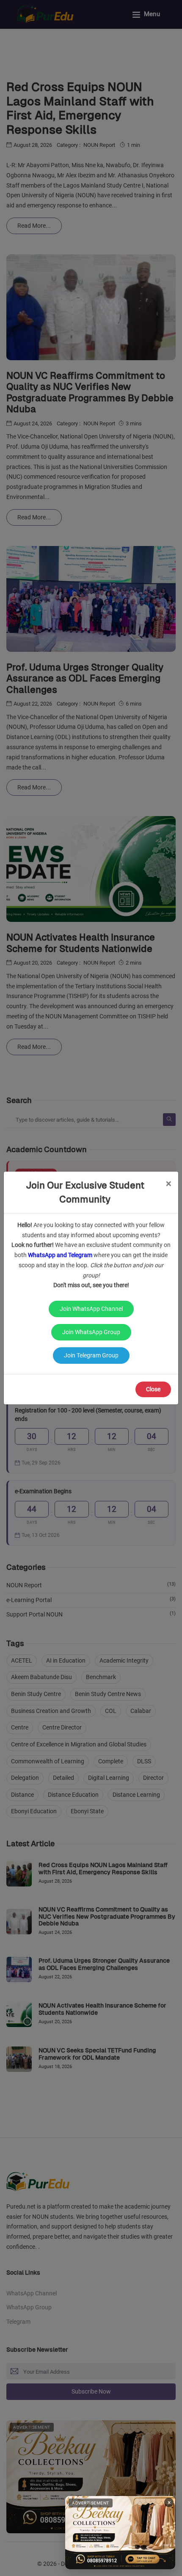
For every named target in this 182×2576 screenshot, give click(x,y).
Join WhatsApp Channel (91, 1309)
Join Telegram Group (91, 1355)
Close (153, 1389)
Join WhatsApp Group (91, 1332)
